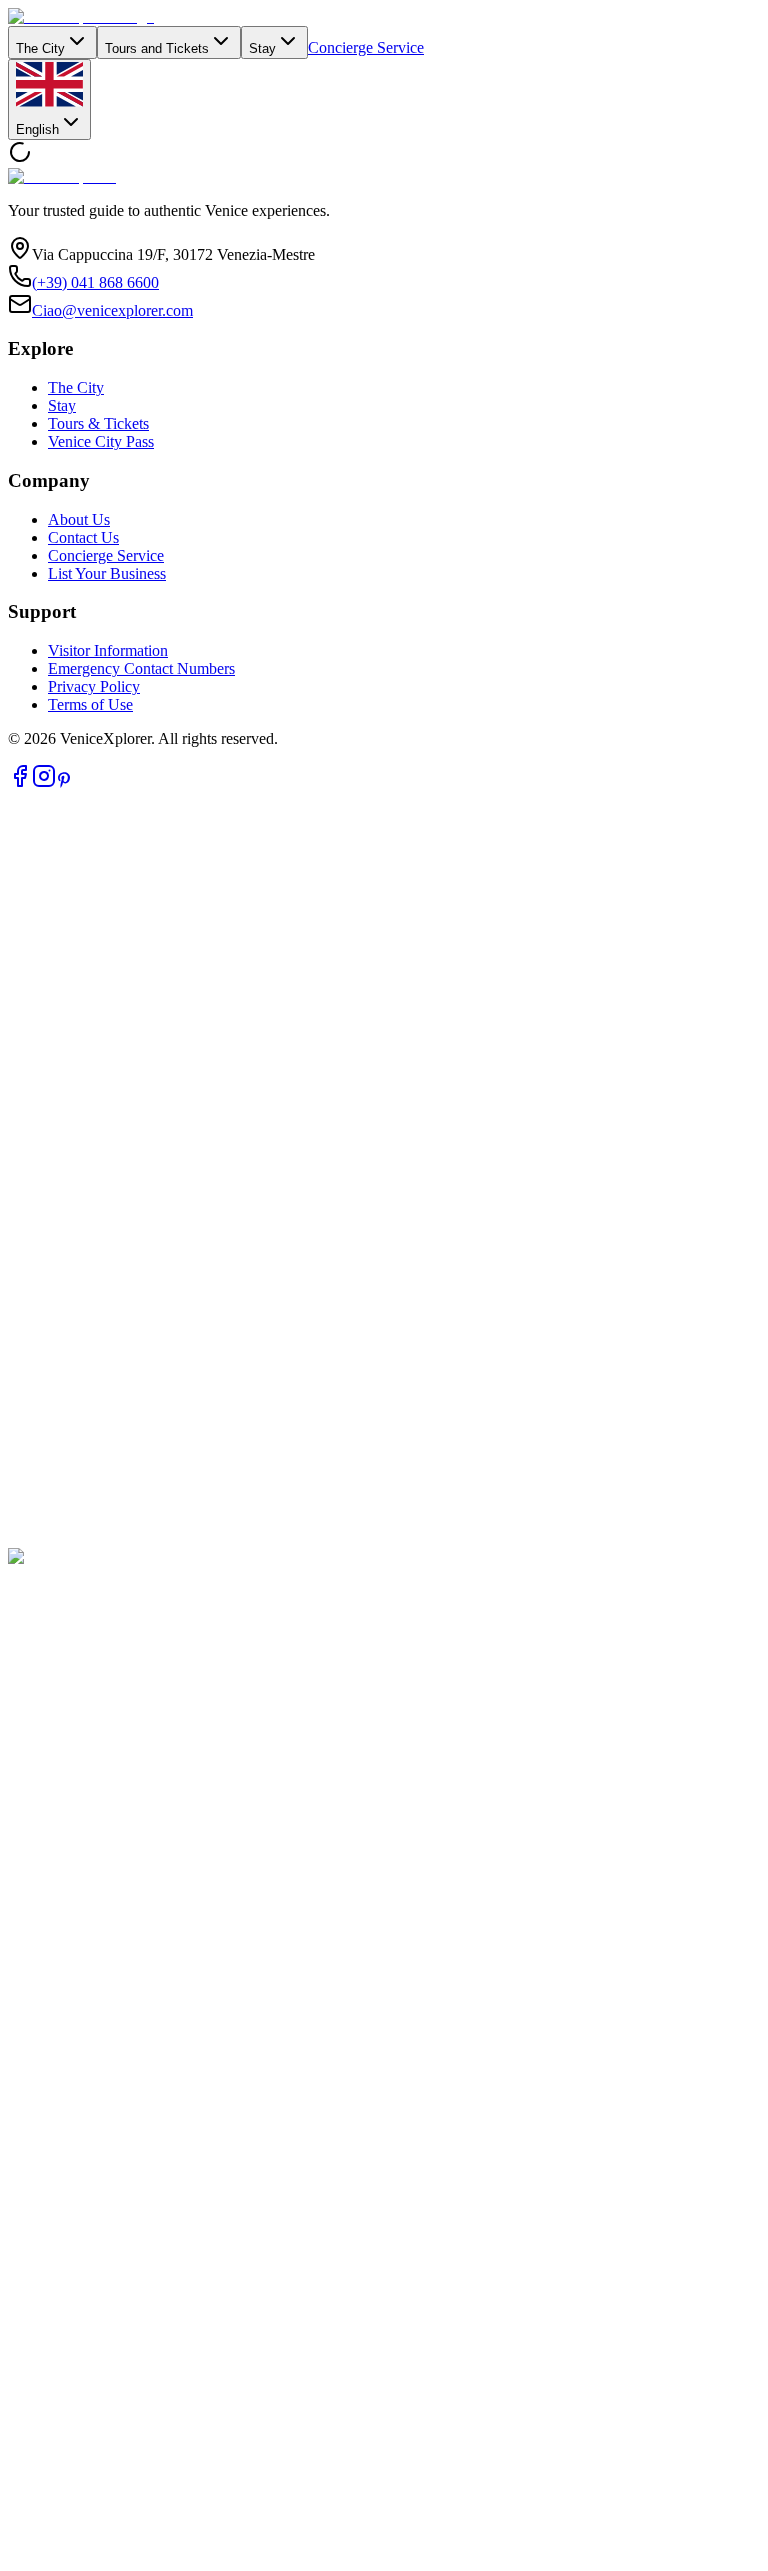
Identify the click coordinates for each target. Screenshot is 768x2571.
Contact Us (83, 537)
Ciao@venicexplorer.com (112, 310)
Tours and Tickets (157, 48)
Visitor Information (108, 650)
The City (40, 48)
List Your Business (107, 573)
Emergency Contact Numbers (141, 668)
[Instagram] (44, 782)
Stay (262, 48)
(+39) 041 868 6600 (95, 282)
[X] (384, 1538)
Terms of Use (90, 704)
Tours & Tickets (98, 423)
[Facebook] (20, 782)
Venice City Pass (101, 441)
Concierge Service (366, 47)
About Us (79, 519)
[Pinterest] (64, 782)
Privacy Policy (94, 686)
